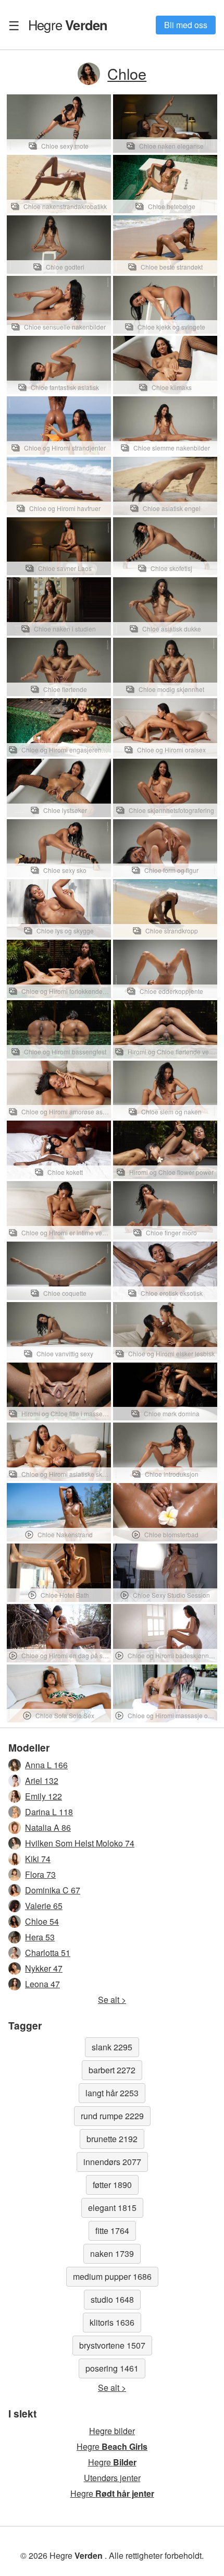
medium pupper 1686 (112, 2276)
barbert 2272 (112, 2070)
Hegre (68, 25)
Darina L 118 (49, 1812)
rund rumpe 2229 (112, 2116)
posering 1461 (112, 2368)
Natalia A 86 (48, 1827)
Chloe (127, 73)
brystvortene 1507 (112, 2345)
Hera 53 (40, 1937)
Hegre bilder (112, 2431)
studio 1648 (112, 2299)
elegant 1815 (112, 2208)
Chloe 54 (42, 1921)
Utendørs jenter (112, 2478)
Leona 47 (42, 1984)
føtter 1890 (112, 2185)
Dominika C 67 (53, 1890)
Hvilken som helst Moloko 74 (80, 1843)
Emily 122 (43, 1796)
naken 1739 (112, 2253)
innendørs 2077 (112, 2162)
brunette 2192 (112, 2139)
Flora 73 (40, 1874)
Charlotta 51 (48, 1953)
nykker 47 (44, 1968)
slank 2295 (112, 2047)
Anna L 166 (46, 1765)
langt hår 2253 (112, 2093)
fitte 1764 (112, 2231)
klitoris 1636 (112, 2322)
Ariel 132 (42, 1781)
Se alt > (112, 2000)
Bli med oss (186, 25)
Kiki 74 (38, 1859)
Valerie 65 (44, 1906)
